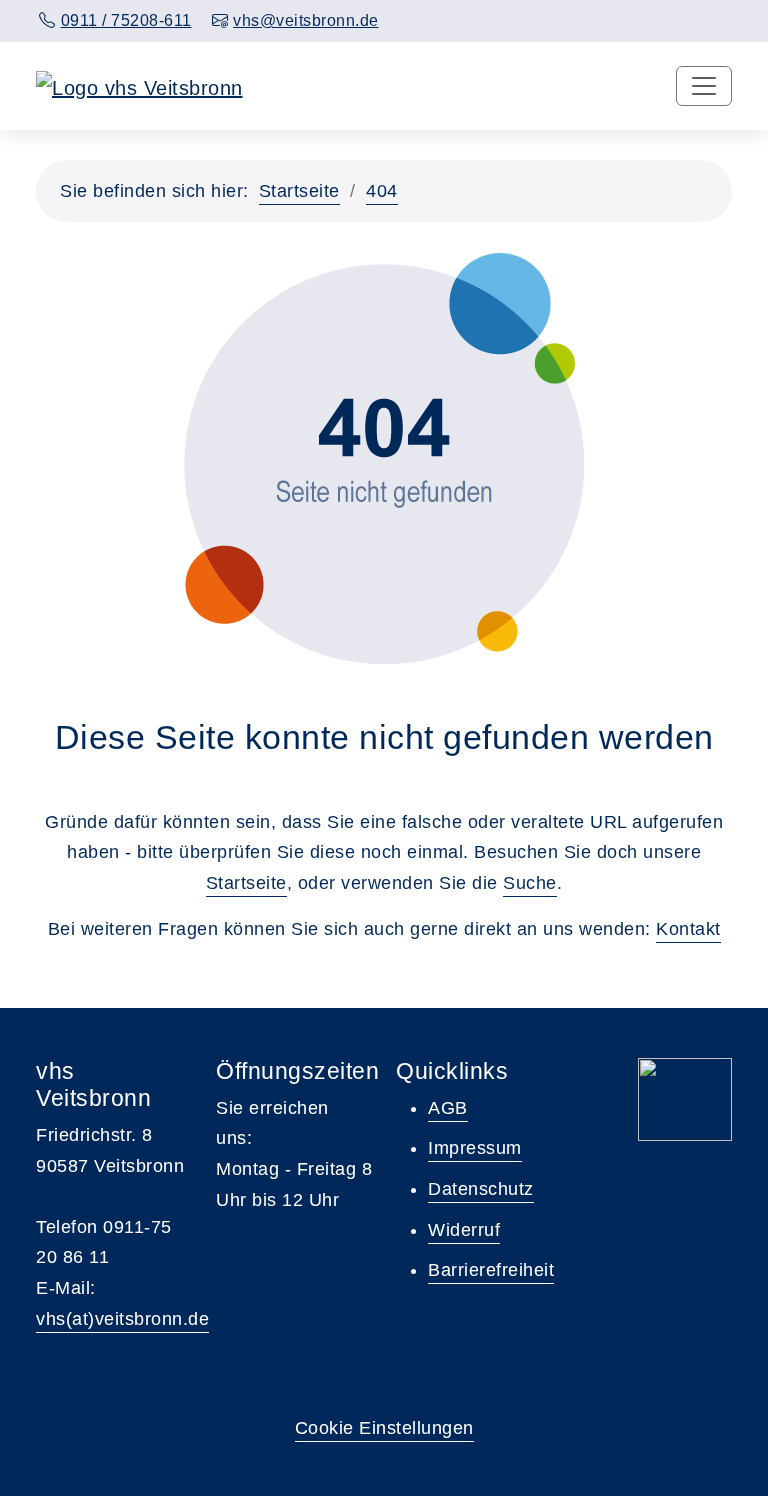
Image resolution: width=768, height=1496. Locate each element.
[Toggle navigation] (704, 86)
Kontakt (688, 929)
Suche (530, 883)
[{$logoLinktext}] (139, 86)
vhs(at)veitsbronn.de (122, 1319)
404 (382, 191)
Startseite (299, 191)
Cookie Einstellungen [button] (384, 1428)
